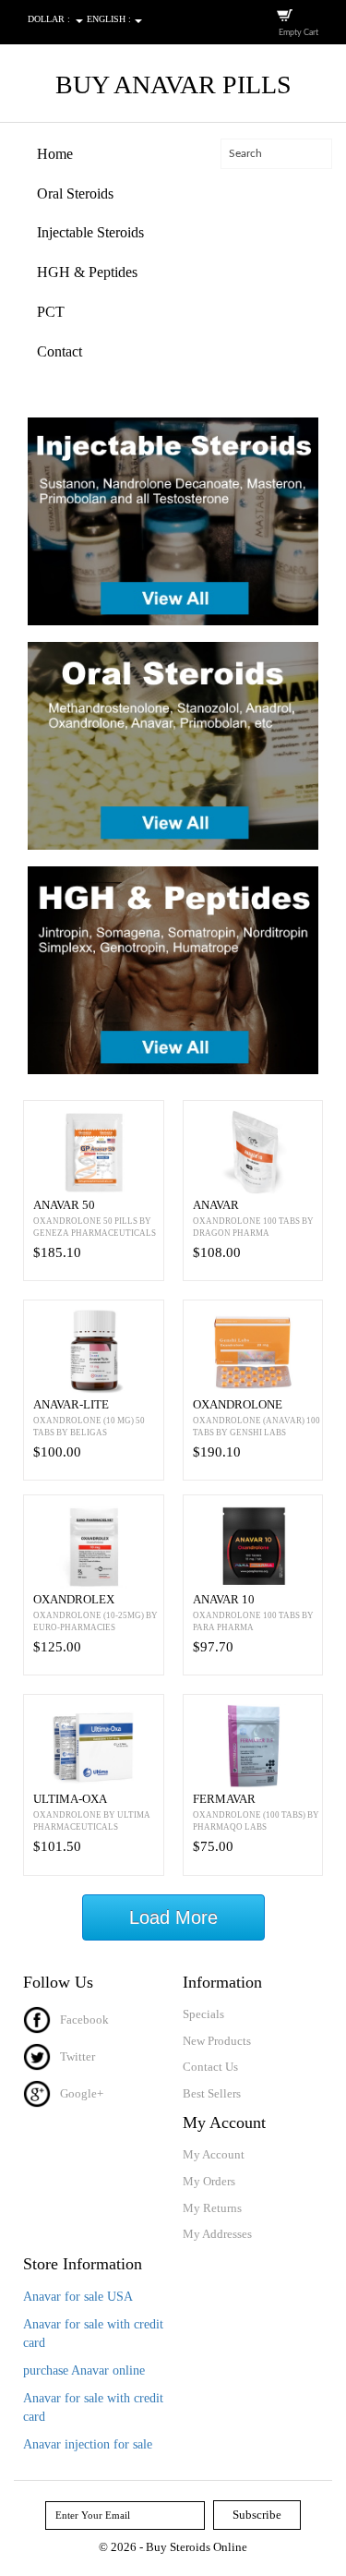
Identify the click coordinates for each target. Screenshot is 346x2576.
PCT (51, 312)
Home (55, 154)
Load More (173, 1917)
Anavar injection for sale (88, 2444)
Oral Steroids (75, 194)
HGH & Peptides (87, 272)
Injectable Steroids (90, 232)
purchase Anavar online (84, 2370)
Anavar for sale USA (78, 2297)
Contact (60, 351)
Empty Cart (298, 33)
